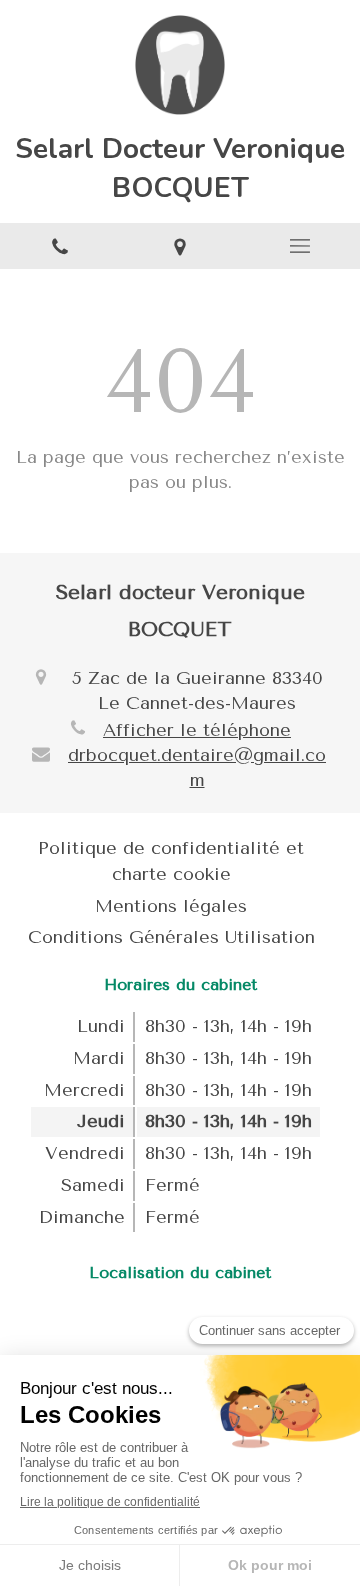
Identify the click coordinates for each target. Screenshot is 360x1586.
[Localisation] (180, 246)
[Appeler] (60, 246)
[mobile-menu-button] (300, 246)
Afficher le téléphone (197, 730)
